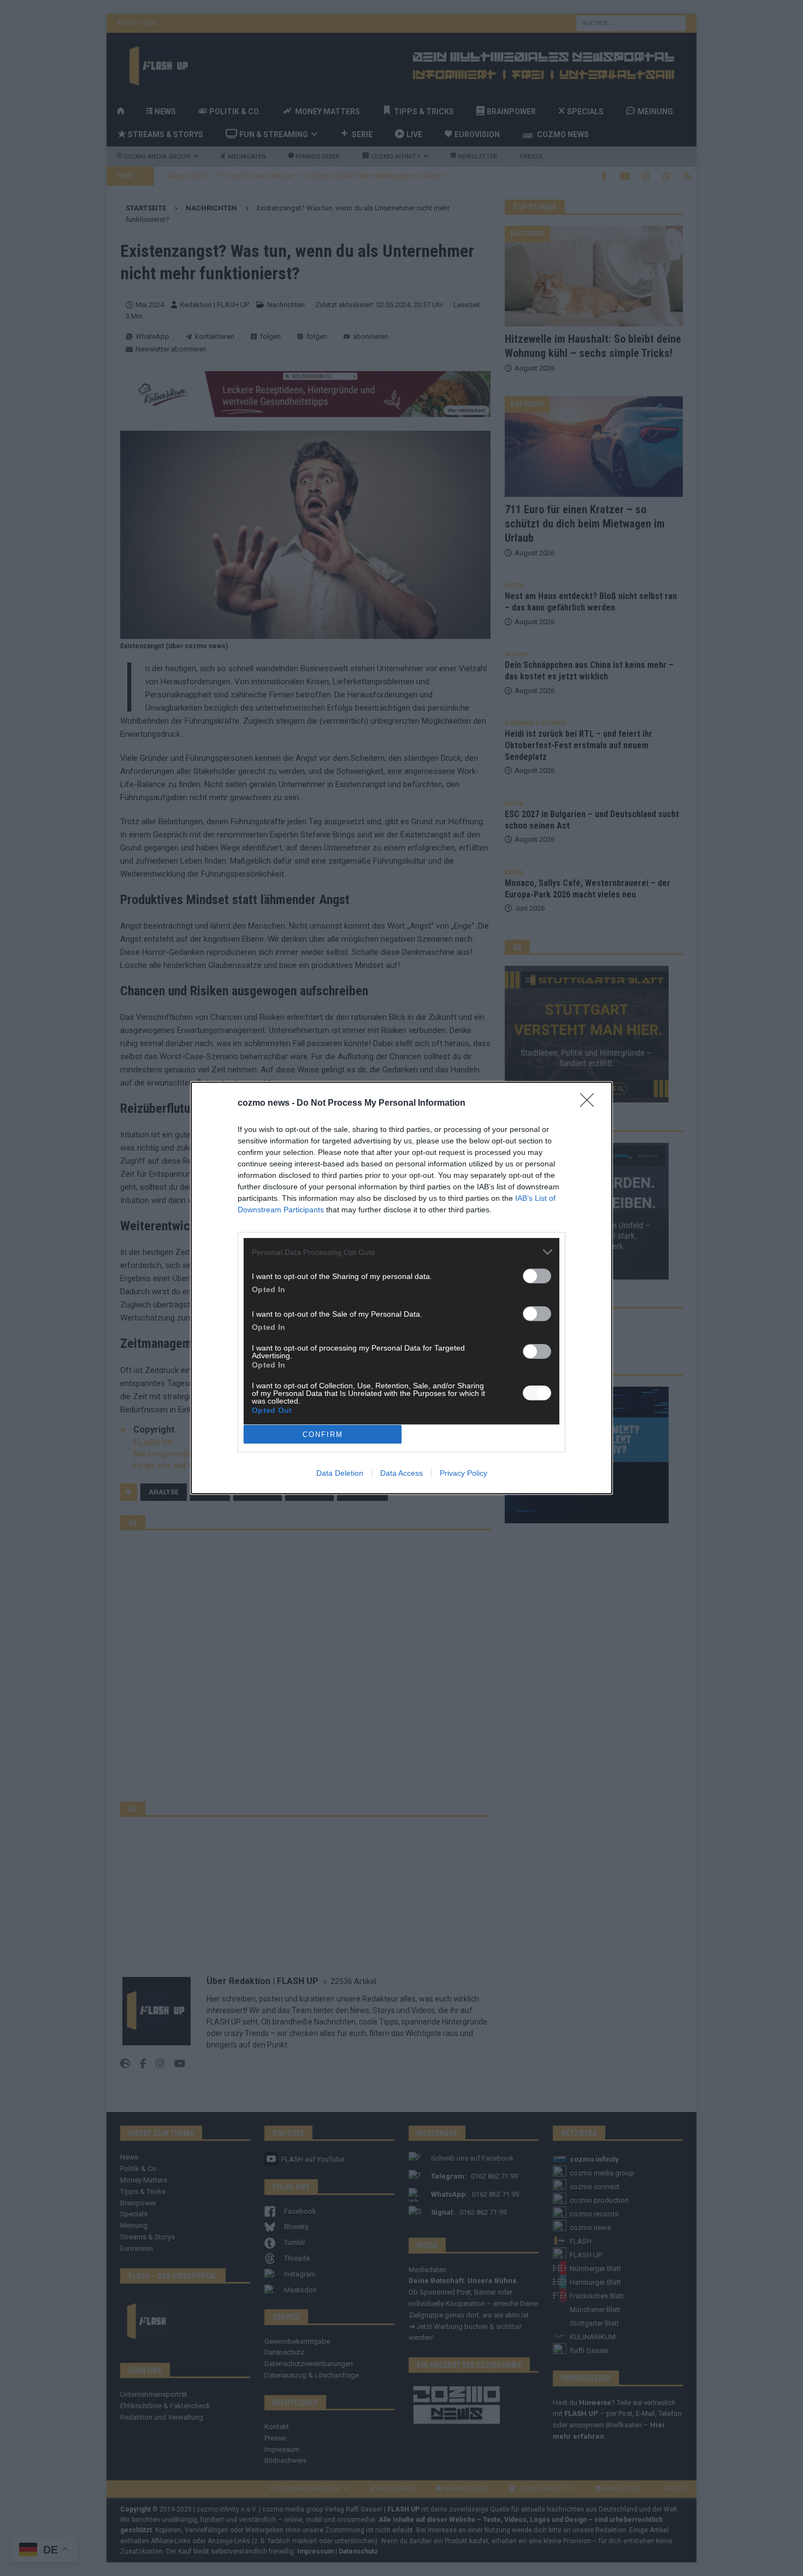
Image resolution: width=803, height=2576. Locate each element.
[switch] (537, 1276)
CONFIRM (323, 1434)
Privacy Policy (464, 1473)
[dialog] (401, 1288)
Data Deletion (340, 1473)
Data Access (401, 1473)
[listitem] (401, 1252)
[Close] (591, 1104)
